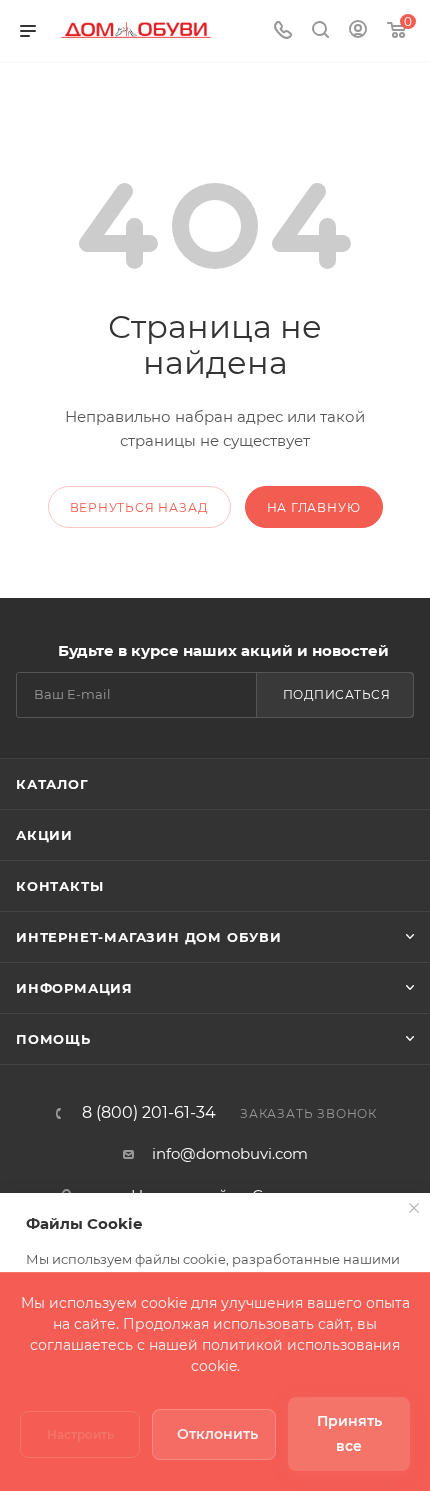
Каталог (52, 784)
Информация (74, 988)
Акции (44, 835)
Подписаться (337, 694)
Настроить (80, 1434)
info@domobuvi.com (230, 1153)
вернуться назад (139, 507)
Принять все (349, 1433)
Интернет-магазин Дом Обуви (149, 937)
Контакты (59, 886)
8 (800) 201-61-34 (149, 1113)
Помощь (53, 1039)
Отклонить (217, 1434)
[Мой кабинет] (358, 31)
